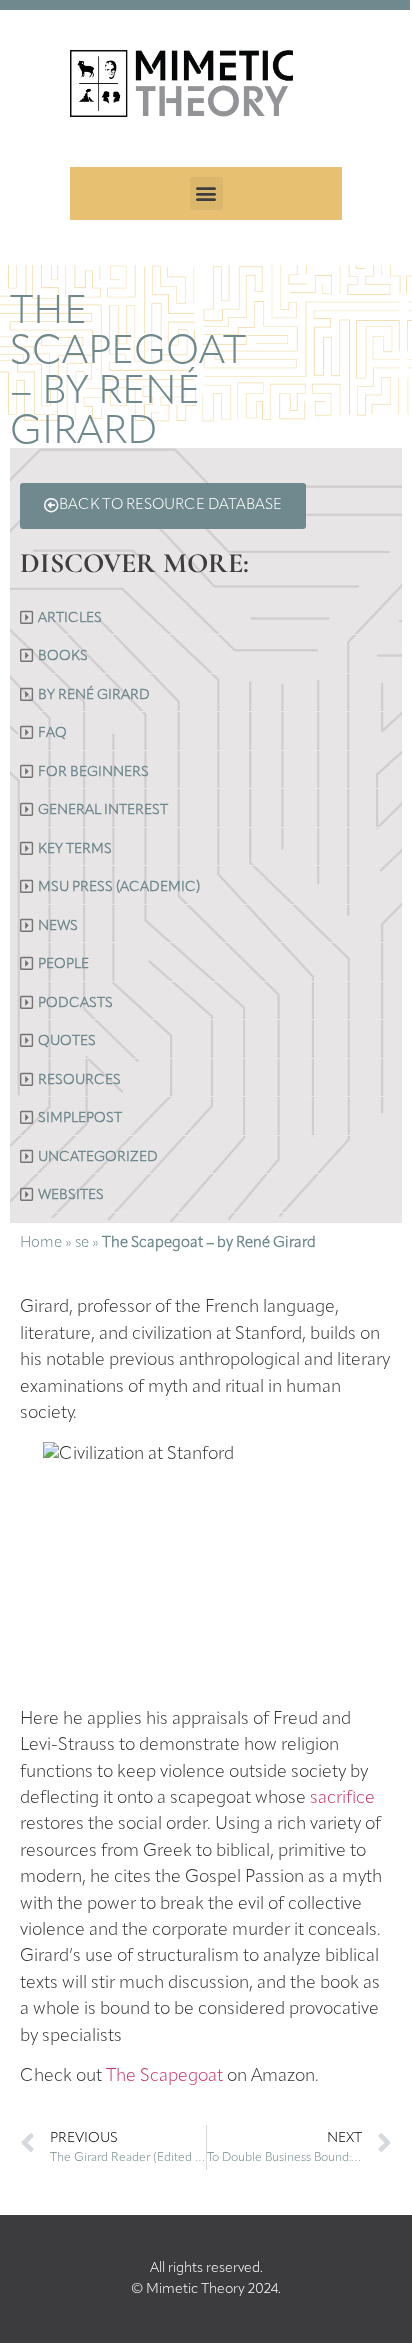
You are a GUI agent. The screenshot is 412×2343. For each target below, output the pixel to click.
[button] (206, 193)
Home (41, 1243)
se (82, 1243)
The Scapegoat (164, 2076)
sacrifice (342, 1798)
